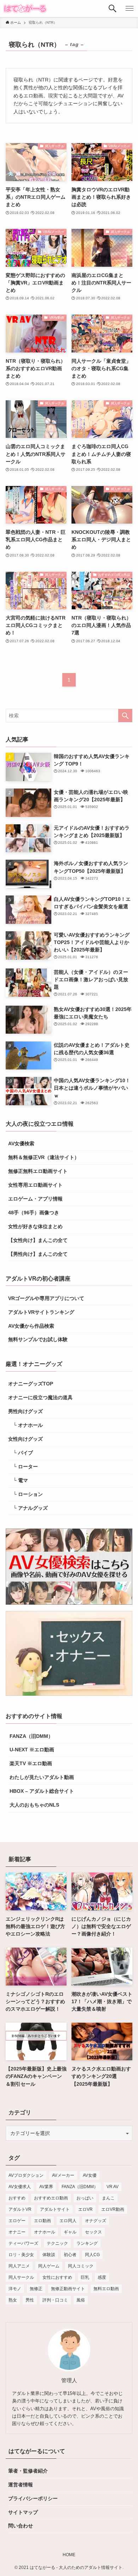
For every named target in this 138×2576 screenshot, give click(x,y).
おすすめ (17, 2198)
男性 (30, 2300)
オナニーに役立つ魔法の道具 (40, 1397)
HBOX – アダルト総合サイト (41, 1791)
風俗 (81, 2300)
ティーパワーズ (23, 2243)
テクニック (57, 2243)
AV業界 (46, 2187)
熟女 (13, 2300)
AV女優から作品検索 (31, 1326)
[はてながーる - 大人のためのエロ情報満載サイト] (25, 9)
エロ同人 (68, 2221)
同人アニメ (19, 2266)
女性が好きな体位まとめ (35, 1226)
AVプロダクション (26, 2175)
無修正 (36, 2289)
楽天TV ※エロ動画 (30, 1763)
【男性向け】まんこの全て (38, 1254)
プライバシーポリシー (33, 2498)
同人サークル (21, 2277)
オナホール (45, 2232)
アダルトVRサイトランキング (41, 1312)
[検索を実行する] (125, 716)
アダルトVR (20, 2209)
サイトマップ (23, 2512)
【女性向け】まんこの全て (38, 1240)
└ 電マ (18, 1480)
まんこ (108, 2198)
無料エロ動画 (106, 2289)
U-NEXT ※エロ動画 (31, 1750)
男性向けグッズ (25, 1411)
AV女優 (90, 2175)
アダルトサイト (55, 2209)
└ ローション (25, 1494)
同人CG (92, 2255)
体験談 (49, 2255)
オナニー (17, 2232)
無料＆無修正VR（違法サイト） (44, 1157)
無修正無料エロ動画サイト (38, 1171)
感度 (102, 2277)
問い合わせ (21, 2526)
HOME (69, 2555)
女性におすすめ (57, 2277)
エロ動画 (42, 2221)
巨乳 (85, 2277)
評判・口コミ (55, 2300)
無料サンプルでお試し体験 (38, 1339)
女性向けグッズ (25, 1439)
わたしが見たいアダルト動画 (41, 1777)
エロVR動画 (113, 2209)
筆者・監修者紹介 (28, 2471)
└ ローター (23, 1467)
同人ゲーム (49, 2266)
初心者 (70, 2255)
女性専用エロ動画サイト (35, 1185)
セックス (93, 2232)
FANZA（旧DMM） (31, 1736)
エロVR (85, 2209)
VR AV (113, 2187)
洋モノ (15, 2289)
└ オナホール (25, 1425)
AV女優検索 (21, 1143)
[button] (113, 9)
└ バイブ (21, 1453)
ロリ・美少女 (21, 2255)
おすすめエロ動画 (51, 2198)
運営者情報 (21, 2485)
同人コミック (81, 2266)
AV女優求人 (20, 2187)
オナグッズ (96, 2221)
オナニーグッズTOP (31, 1384)
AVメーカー (63, 2175)
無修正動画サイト (68, 2289)
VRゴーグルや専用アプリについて (46, 1298)
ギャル (70, 2232)
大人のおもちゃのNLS (34, 1805)
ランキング (87, 2243)
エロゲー (17, 2221)
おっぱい (85, 2198)
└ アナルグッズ (28, 1508)
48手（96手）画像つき (34, 1213)
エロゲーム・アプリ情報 (35, 1199)
